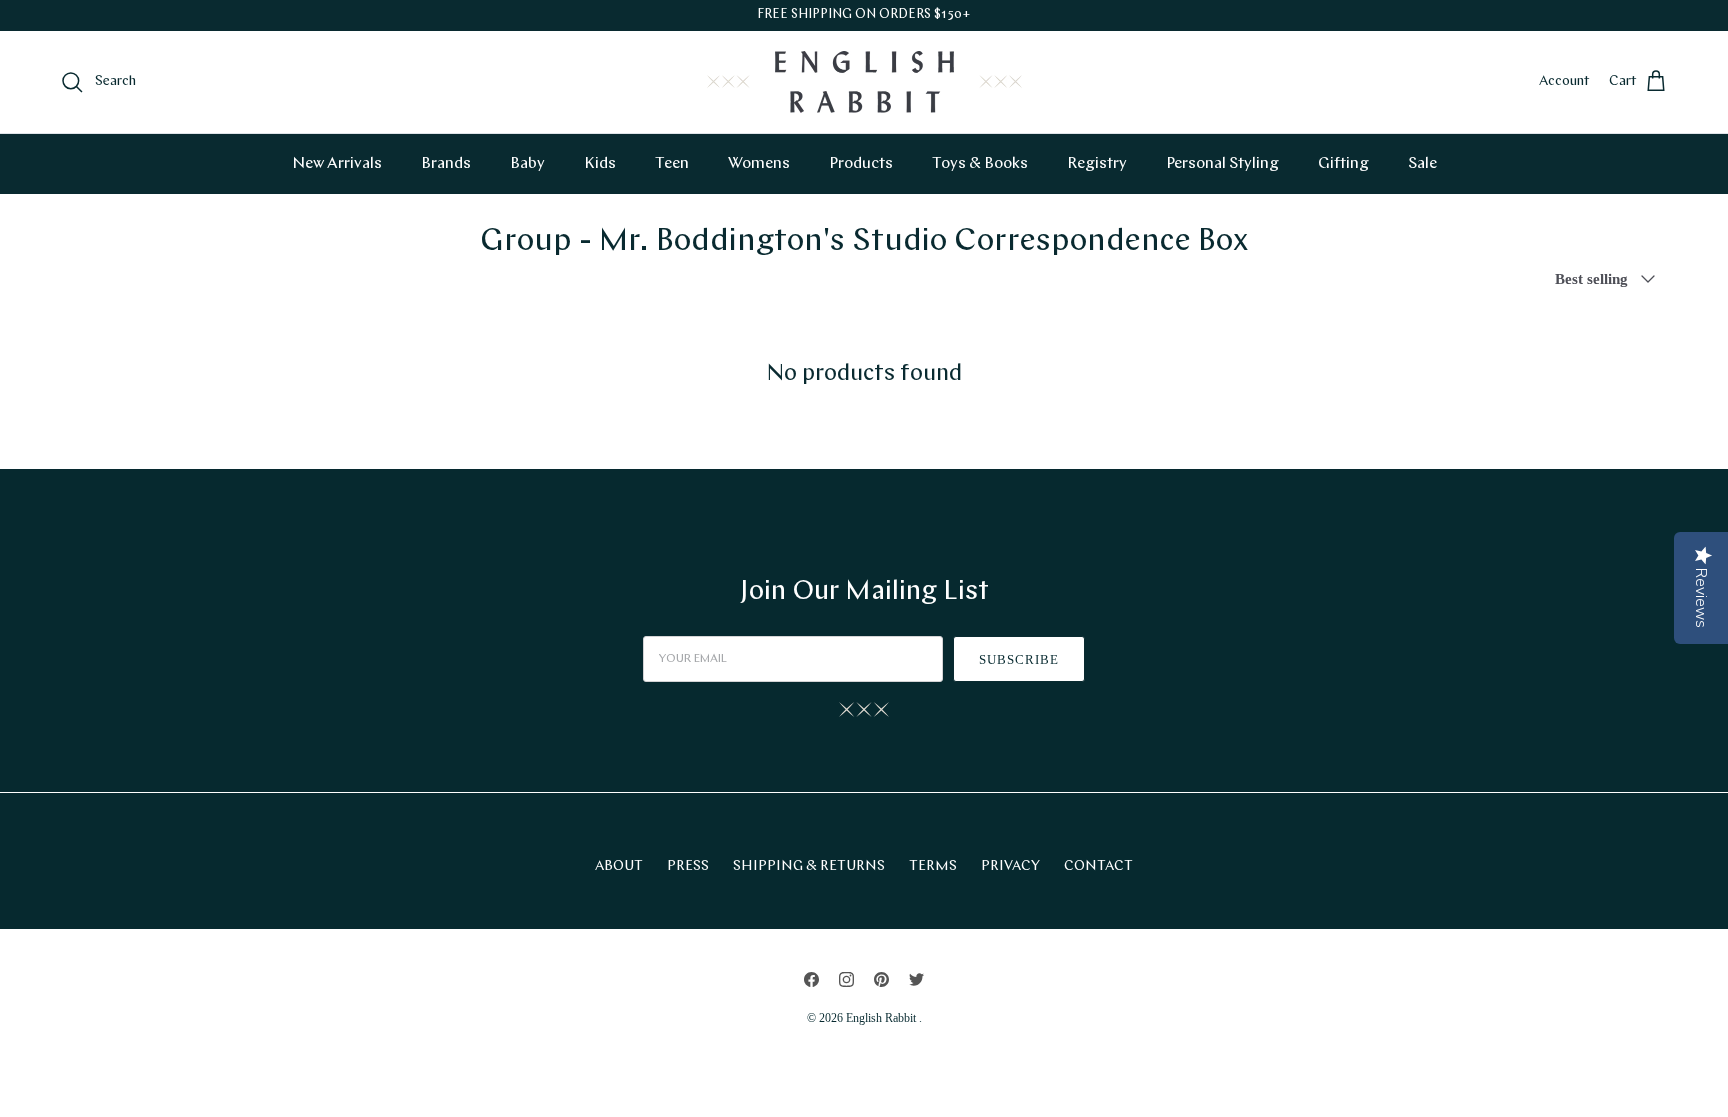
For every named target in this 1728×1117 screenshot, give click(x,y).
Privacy (1010, 866)
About (619, 866)
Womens (759, 164)
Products (861, 164)
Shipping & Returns (809, 866)
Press (688, 866)
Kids (600, 164)
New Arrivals (337, 164)
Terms (933, 866)
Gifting (1343, 164)
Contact (1098, 866)
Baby (527, 164)
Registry (1097, 164)
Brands (446, 164)
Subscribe (1019, 659)
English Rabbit (882, 1018)
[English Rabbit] (864, 82)
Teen (672, 164)
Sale (1422, 164)
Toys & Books (980, 164)
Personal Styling (1222, 164)
